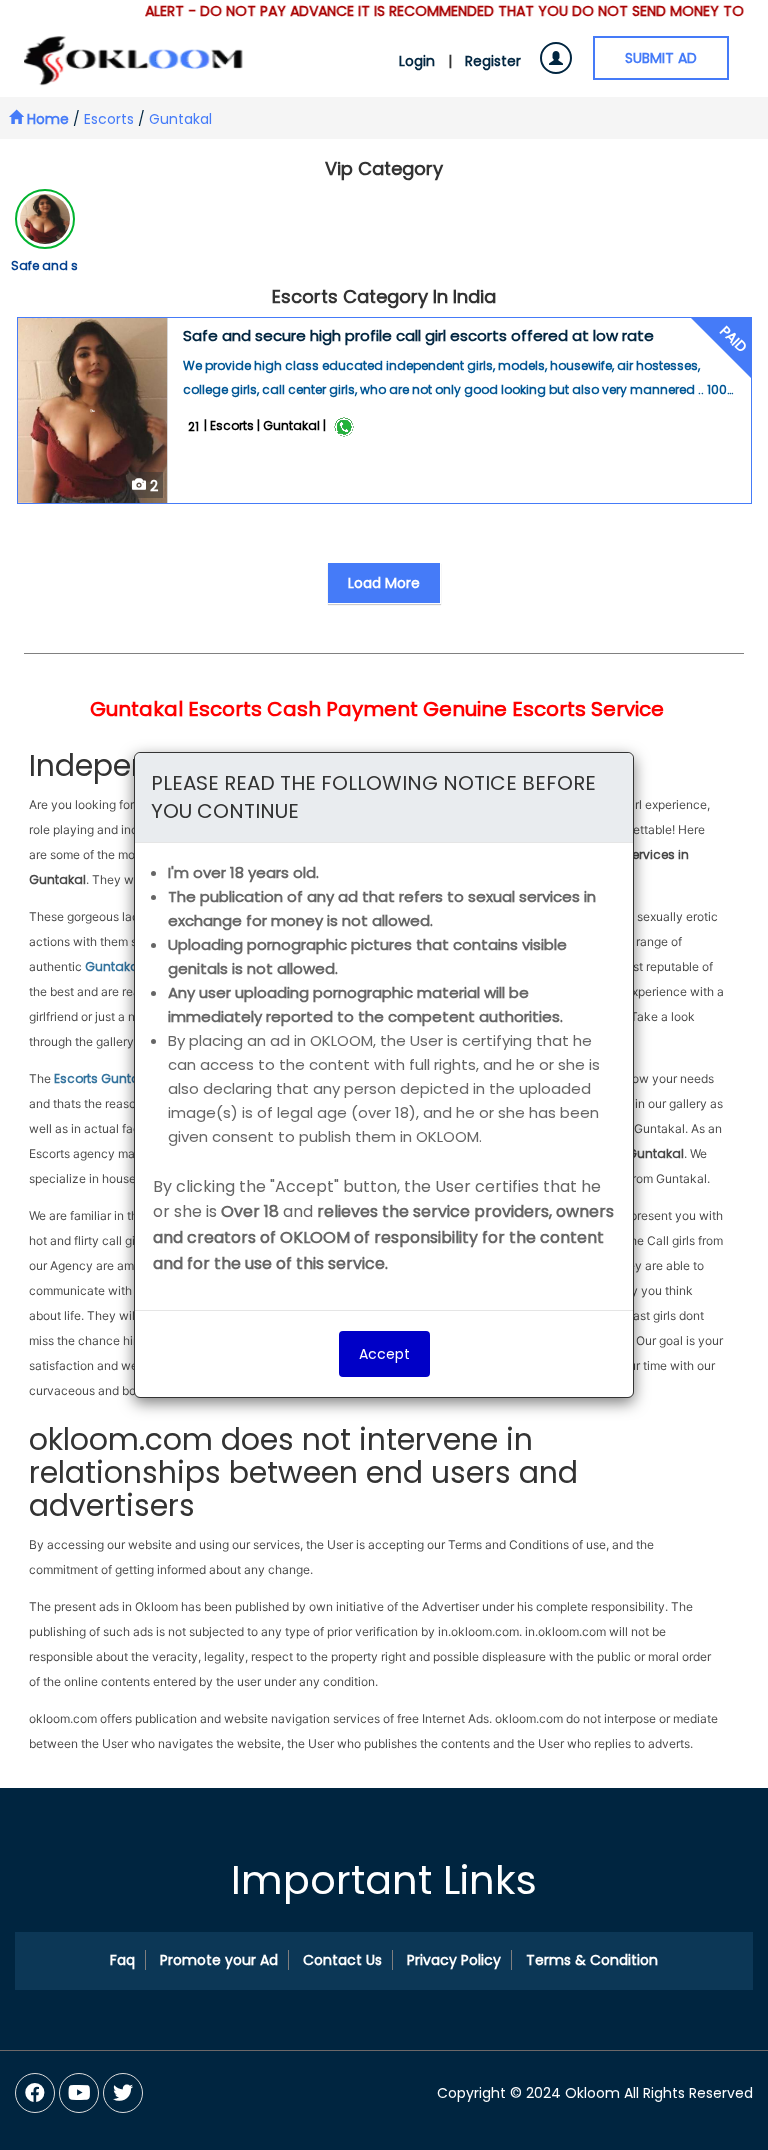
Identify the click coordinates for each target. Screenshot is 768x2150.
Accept (384, 1354)
